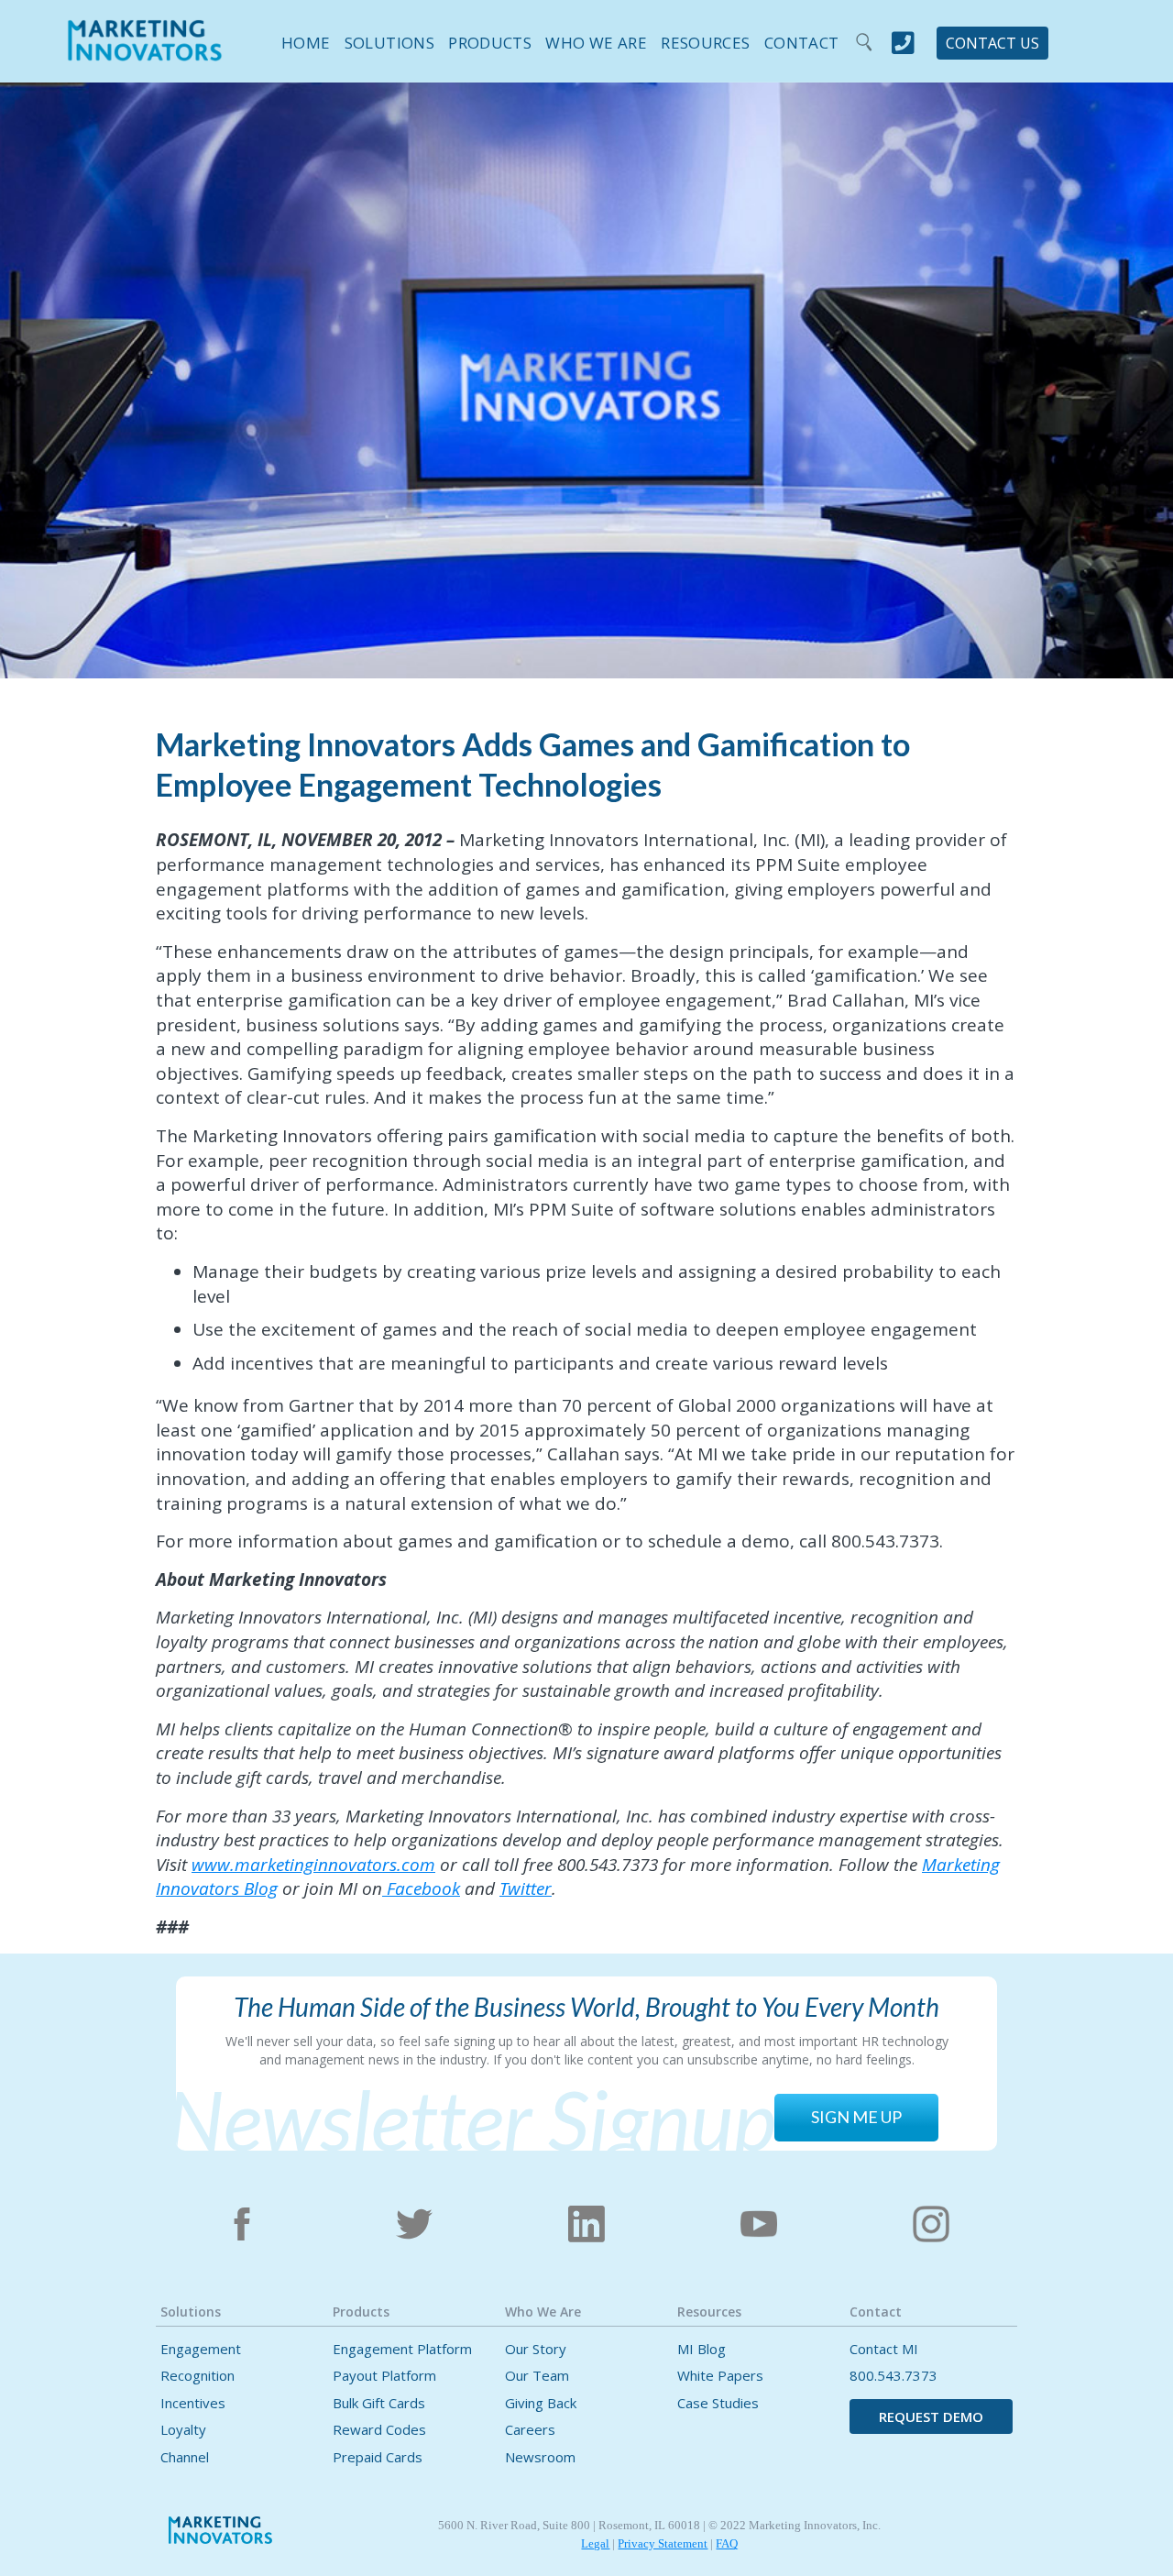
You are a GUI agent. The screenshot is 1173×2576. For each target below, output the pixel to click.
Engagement (201, 2349)
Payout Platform (384, 2376)
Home (306, 43)
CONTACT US (992, 43)
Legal (595, 2543)
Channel (185, 2457)
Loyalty (183, 2430)
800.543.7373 (893, 2376)
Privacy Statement (663, 2543)
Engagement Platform (402, 2349)
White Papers (720, 2376)
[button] (382, 40)
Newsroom (540, 2457)
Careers (530, 2430)
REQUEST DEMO (931, 2416)
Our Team (537, 2376)
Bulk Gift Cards (379, 2403)
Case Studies (718, 2403)
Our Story (536, 2349)
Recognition (197, 2376)
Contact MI (884, 2349)
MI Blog (702, 2349)
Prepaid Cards (378, 2457)
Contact (801, 43)
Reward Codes (379, 2430)
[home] (145, 52)
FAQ (727, 2543)
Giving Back (541, 2403)
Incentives (193, 2403)
